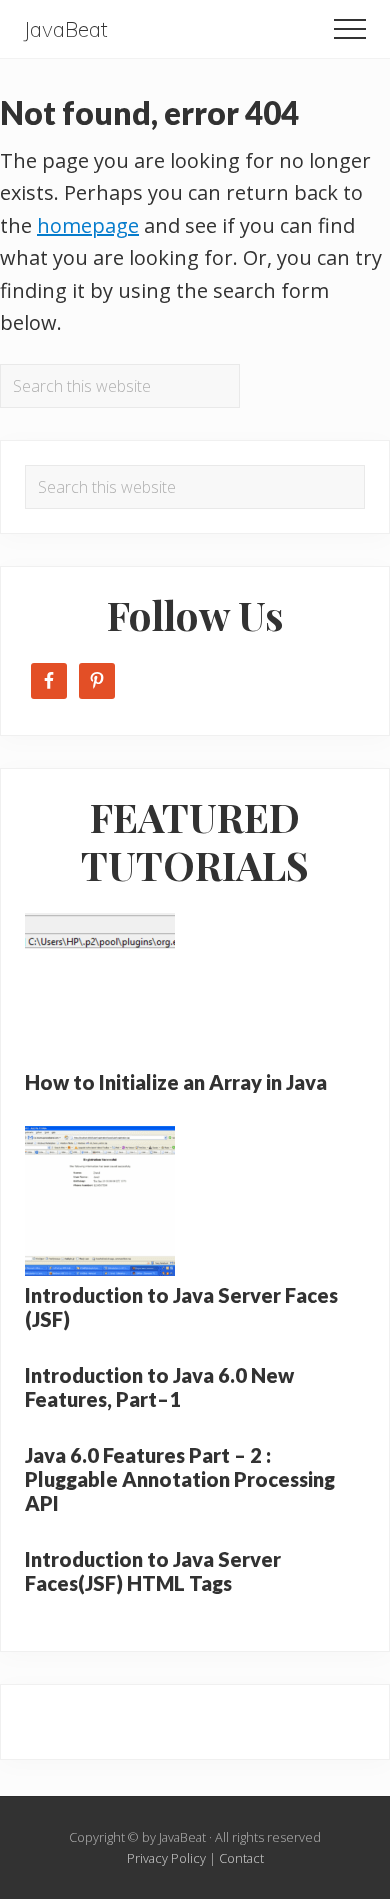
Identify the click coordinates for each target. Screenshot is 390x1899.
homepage (88, 225)
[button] (350, 29)
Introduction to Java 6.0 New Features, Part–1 (159, 1387)
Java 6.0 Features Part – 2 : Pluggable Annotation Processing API (180, 1479)
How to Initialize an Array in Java (176, 1082)
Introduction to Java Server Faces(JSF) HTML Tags (153, 1571)
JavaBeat (66, 29)
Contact (241, 1858)
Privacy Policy (166, 1858)
